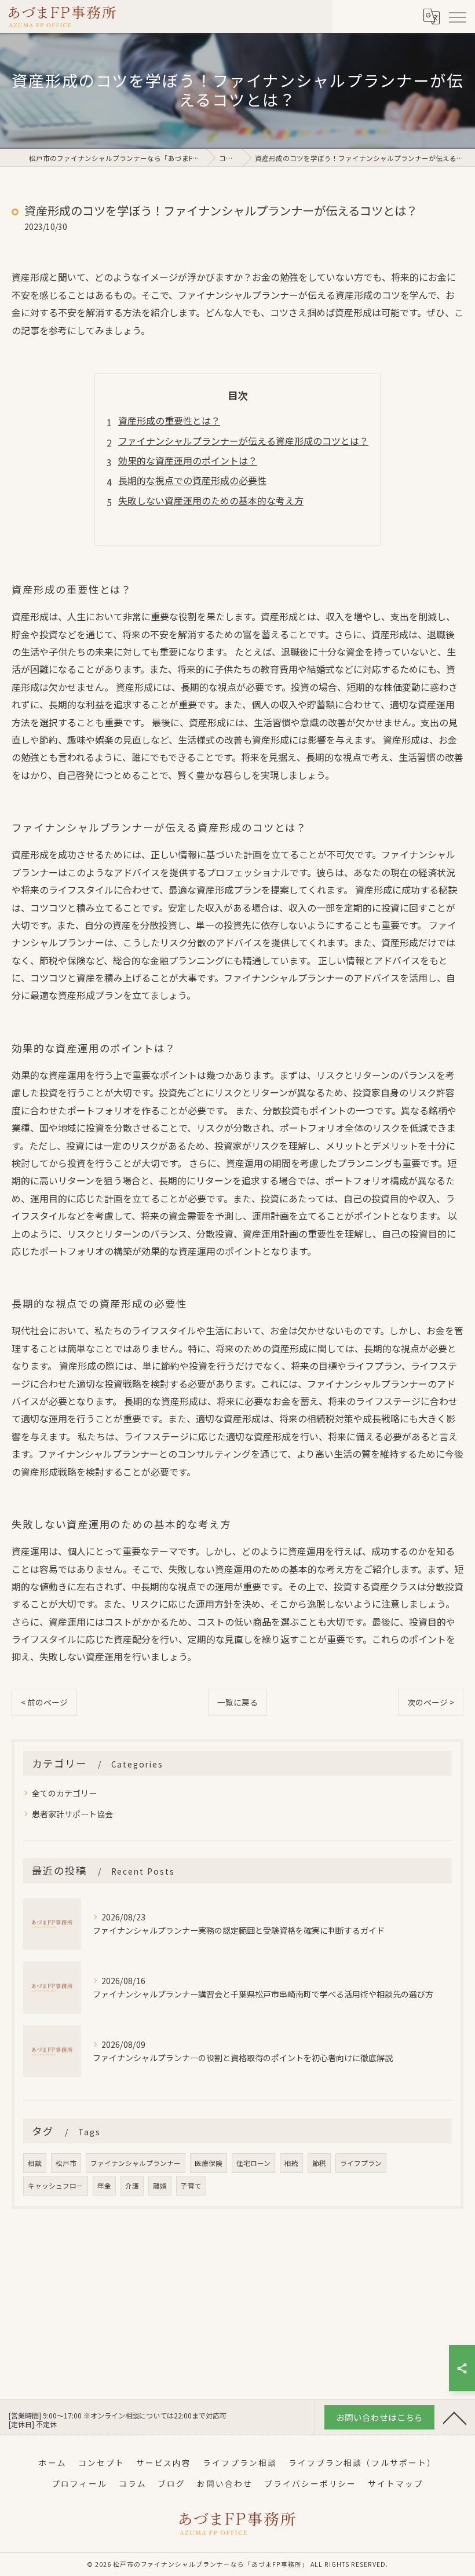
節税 (319, 2163)
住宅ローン (253, 2163)
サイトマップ (396, 2483)
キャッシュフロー (56, 2186)
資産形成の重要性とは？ (169, 420)
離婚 (160, 2186)
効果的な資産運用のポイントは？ (188, 460)
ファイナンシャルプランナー (136, 2163)
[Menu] (457, 16)
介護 (132, 2186)
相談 (35, 2163)
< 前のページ (44, 1702)
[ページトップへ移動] (455, 2417)
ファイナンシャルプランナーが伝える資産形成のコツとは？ (243, 441)
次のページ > (431, 1702)
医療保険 (209, 2163)
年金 (104, 2186)
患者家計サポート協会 (72, 1814)
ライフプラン (361, 2163)
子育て (191, 2186)
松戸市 (66, 2163)
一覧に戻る (237, 1702)
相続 (291, 2163)
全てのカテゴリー (64, 1793)
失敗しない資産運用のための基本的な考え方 (211, 500)
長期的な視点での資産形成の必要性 (192, 480)
